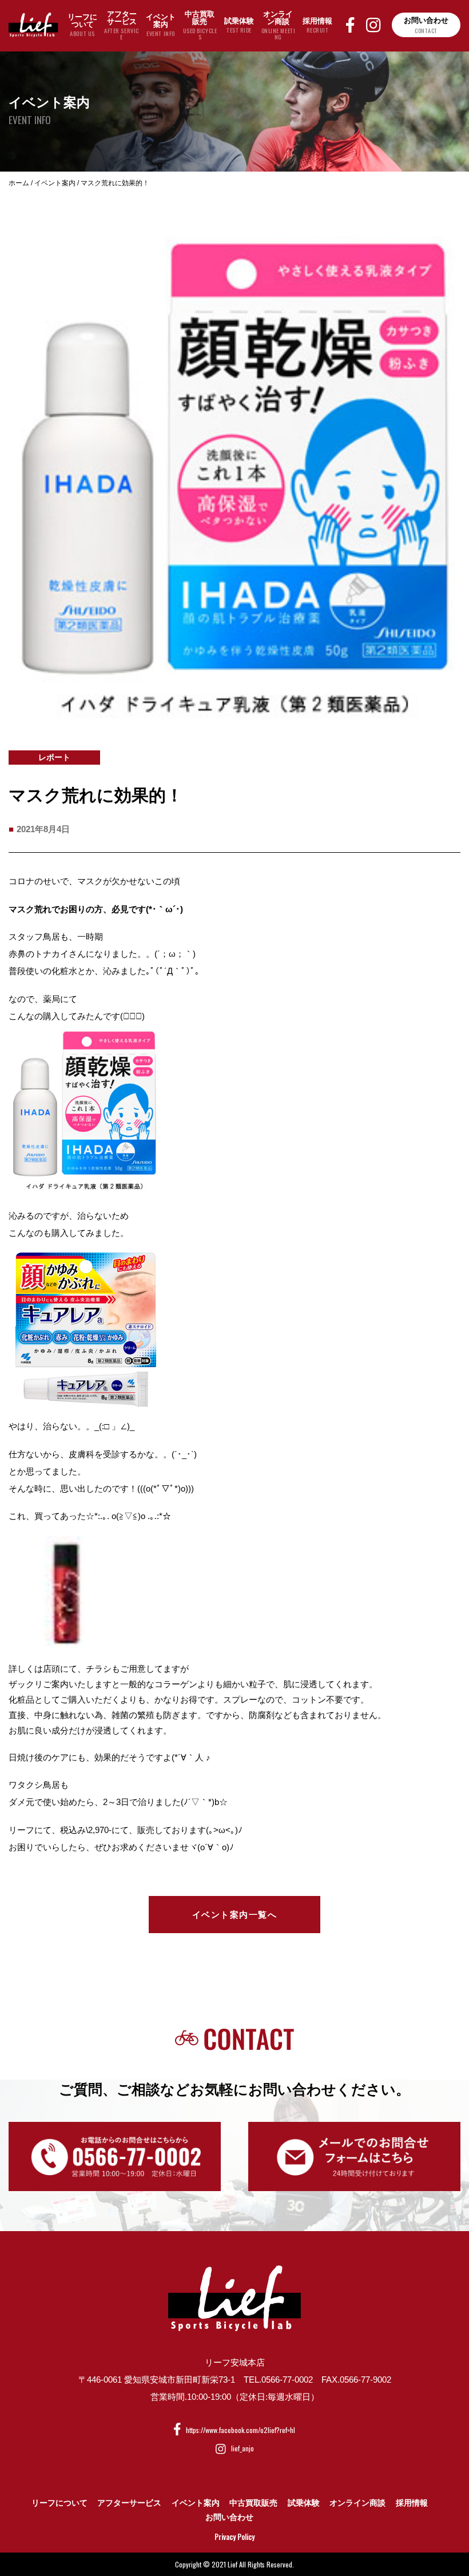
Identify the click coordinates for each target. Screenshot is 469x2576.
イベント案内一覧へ (235, 1915)
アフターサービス (129, 2503)
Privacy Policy (234, 2537)
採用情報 (412, 2503)
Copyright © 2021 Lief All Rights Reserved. (234, 2564)
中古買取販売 (253, 2503)
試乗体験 (304, 2503)
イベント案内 (196, 2503)
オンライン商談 (357, 2503)
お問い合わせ (229, 2517)
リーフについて (59, 2503)
